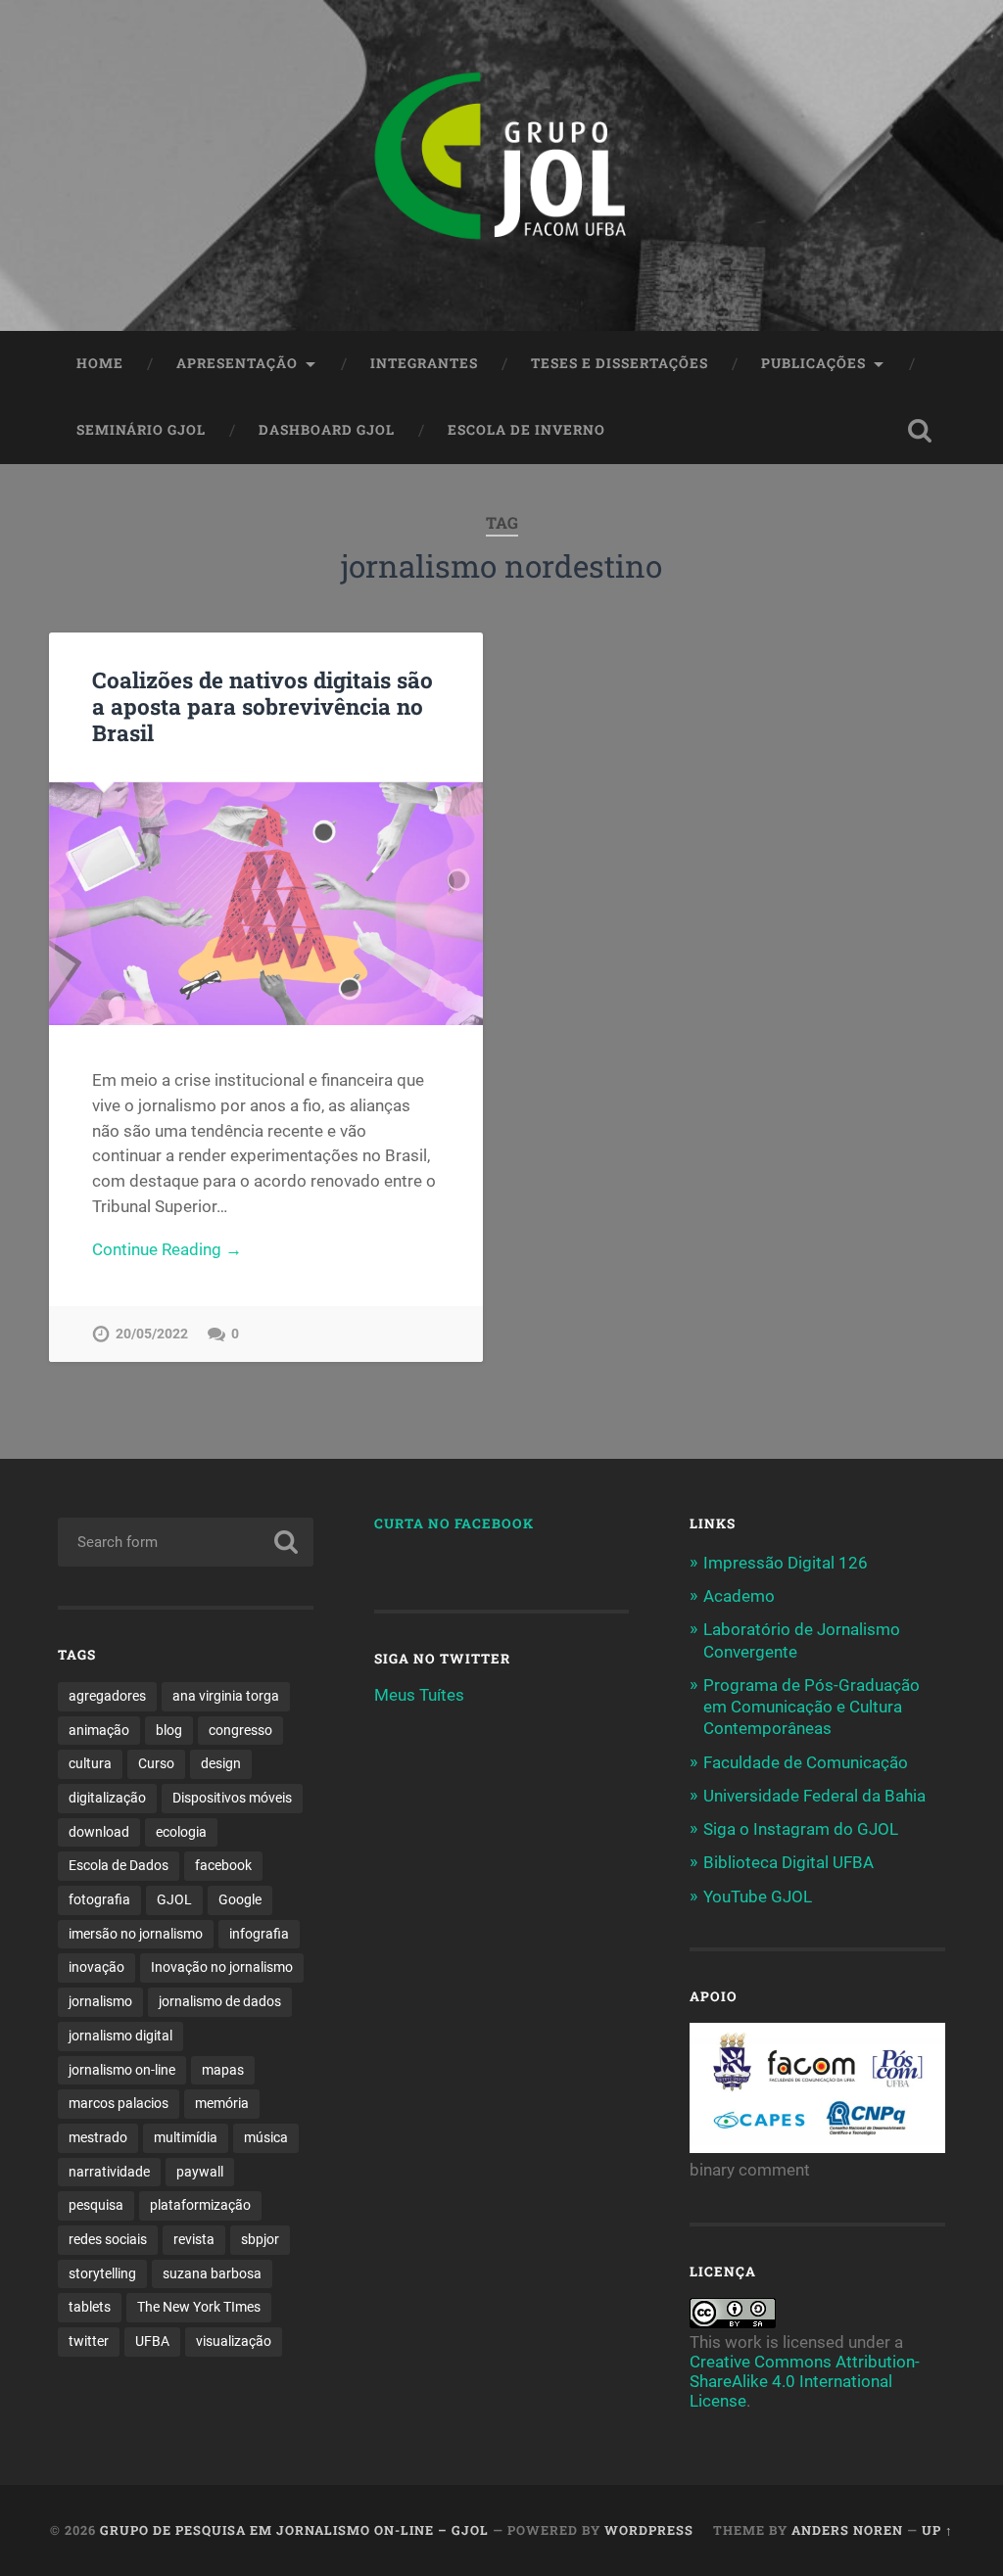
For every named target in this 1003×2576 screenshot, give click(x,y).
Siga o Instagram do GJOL (801, 1829)
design (221, 1763)
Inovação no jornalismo (222, 1967)
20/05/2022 (152, 1334)
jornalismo (100, 2001)
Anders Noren (847, 2530)
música (266, 2137)
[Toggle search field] (920, 431)
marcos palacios (119, 2103)
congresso (240, 1730)
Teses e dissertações (620, 363)
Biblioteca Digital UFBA (788, 1862)
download (99, 1832)
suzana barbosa (212, 2273)
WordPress (649, 2530)
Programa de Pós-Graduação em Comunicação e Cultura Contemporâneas (812, 1707)
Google (240, 1899)
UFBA (152, 2341)
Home (100, 363)
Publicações (813, 363)
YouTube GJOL (758, 1897)
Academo (739, 1596)
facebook (223, 1865)
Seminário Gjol (141, 430)
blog (169, 1730)
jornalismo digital (120, 2036)
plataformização (200, 2205)
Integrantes (424, 363)
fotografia (99, 1899)
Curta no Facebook (454, 1523)
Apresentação (237, 363)
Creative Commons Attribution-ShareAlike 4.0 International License (805, 2381)
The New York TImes (199, 2307)
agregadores (107, 1696)
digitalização (107, 1798)
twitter (89, 2341)
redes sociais (108, 2239)
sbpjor (260, 2239)
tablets (90, 2307)
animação (99, 1730)
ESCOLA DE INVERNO (526, 430)
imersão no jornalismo (136, 1934)
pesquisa (96, 2205)
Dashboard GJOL (327, 430)
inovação (96, 1967)
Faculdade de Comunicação (806, 1762)
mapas (223, 2070)
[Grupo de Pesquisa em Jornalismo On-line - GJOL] (501, 165)
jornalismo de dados (220, 2001)
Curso (156, 1763)
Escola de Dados (119, 1865)
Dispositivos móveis (232, 1798)
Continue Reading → (167, 1249)
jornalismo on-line (122, 2070)
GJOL (174, 1899)
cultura (90, 1763)
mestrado (98, 2137)
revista (194, 2239)
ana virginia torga (226, 1696)
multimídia (186, 2137)
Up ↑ (937, 2530)
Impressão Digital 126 (786, 1563)
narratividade (109, 2172)
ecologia (181, 1832)
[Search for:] (185, 1542)
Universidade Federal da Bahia (814, 1796)
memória (222, 2103)
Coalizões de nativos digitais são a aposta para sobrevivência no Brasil (263, 706)
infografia (259, 1934)
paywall (200, 2172)
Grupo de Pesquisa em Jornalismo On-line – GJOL (294, 2530)
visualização (234, 2341)
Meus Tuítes (419, 1695)
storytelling (102, 2273)
